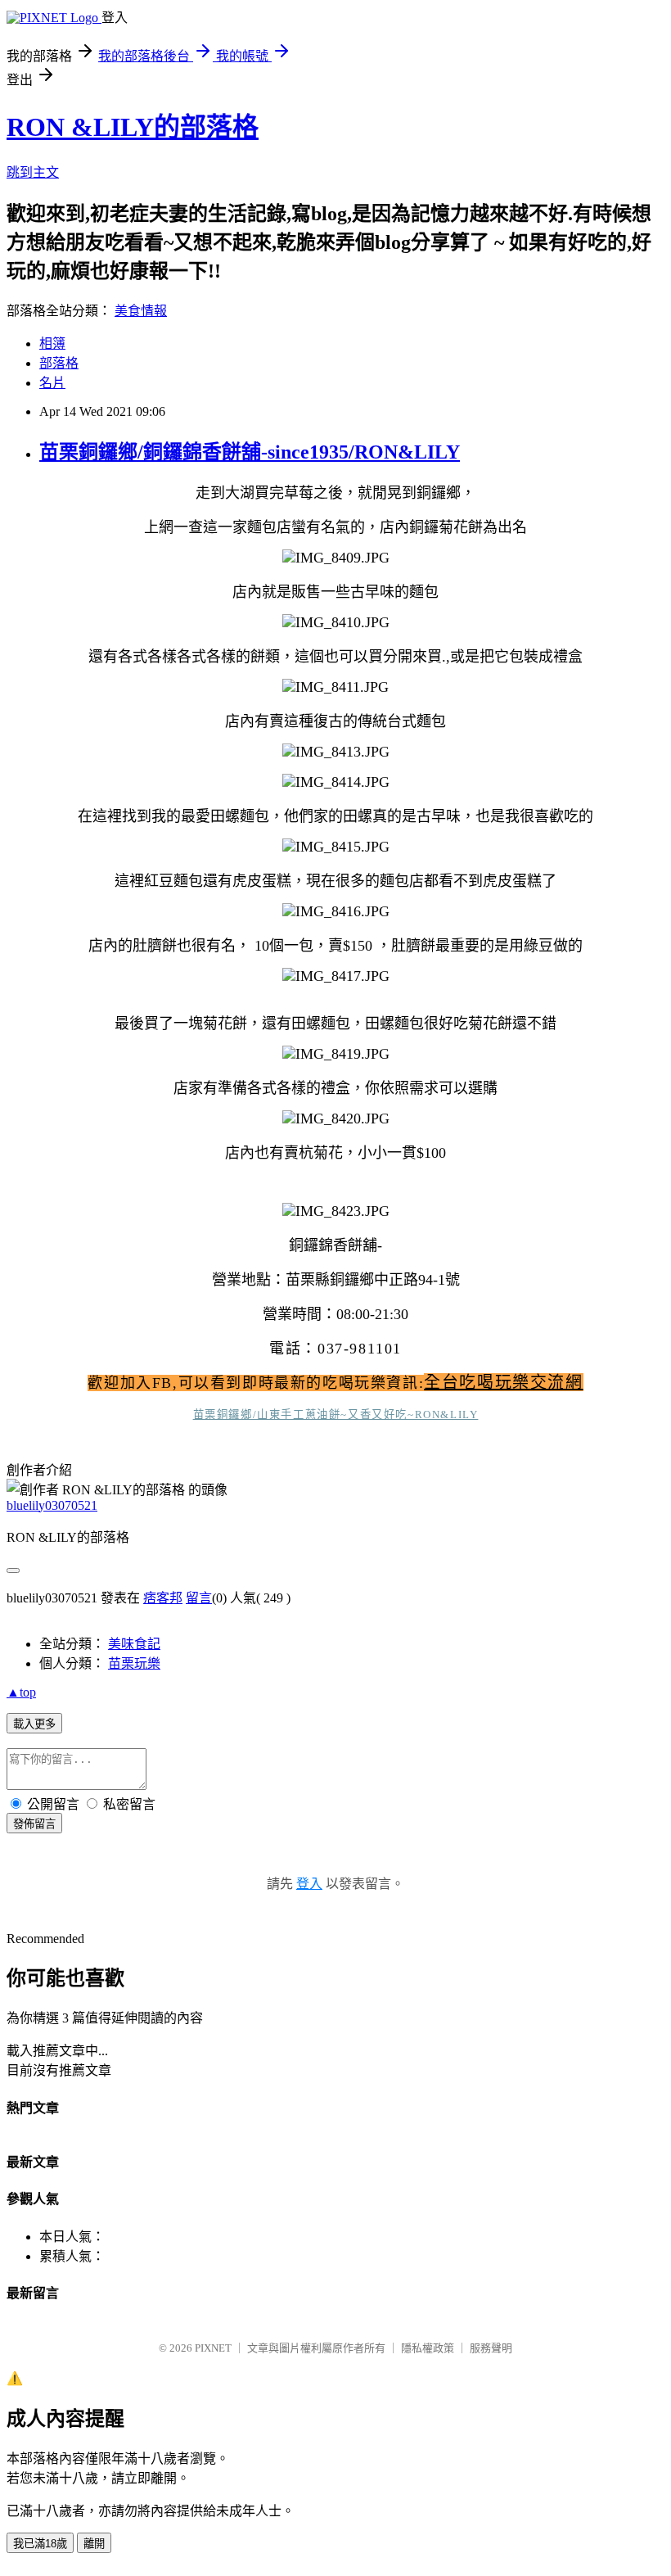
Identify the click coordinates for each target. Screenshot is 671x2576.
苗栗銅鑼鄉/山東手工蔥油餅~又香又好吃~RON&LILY (336, 1415)
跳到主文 (33, 172)
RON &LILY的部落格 (133, 127)
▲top (21, 1692)
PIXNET (213, 2348)
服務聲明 (491, 2348)
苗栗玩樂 (134, 1663)
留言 (199, 1598)
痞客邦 (163, 1598)
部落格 (59, 363)
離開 (94, 2544)
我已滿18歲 (40, 2544)
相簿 (52, 343)
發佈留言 (34, 1824)
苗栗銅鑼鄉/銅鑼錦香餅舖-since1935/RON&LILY (250, 452)
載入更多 (34, 1724)
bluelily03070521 (52, 1505)
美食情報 (141, 311)
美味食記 (134, 1644)
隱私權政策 (428, 2348)
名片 (52, 383)
